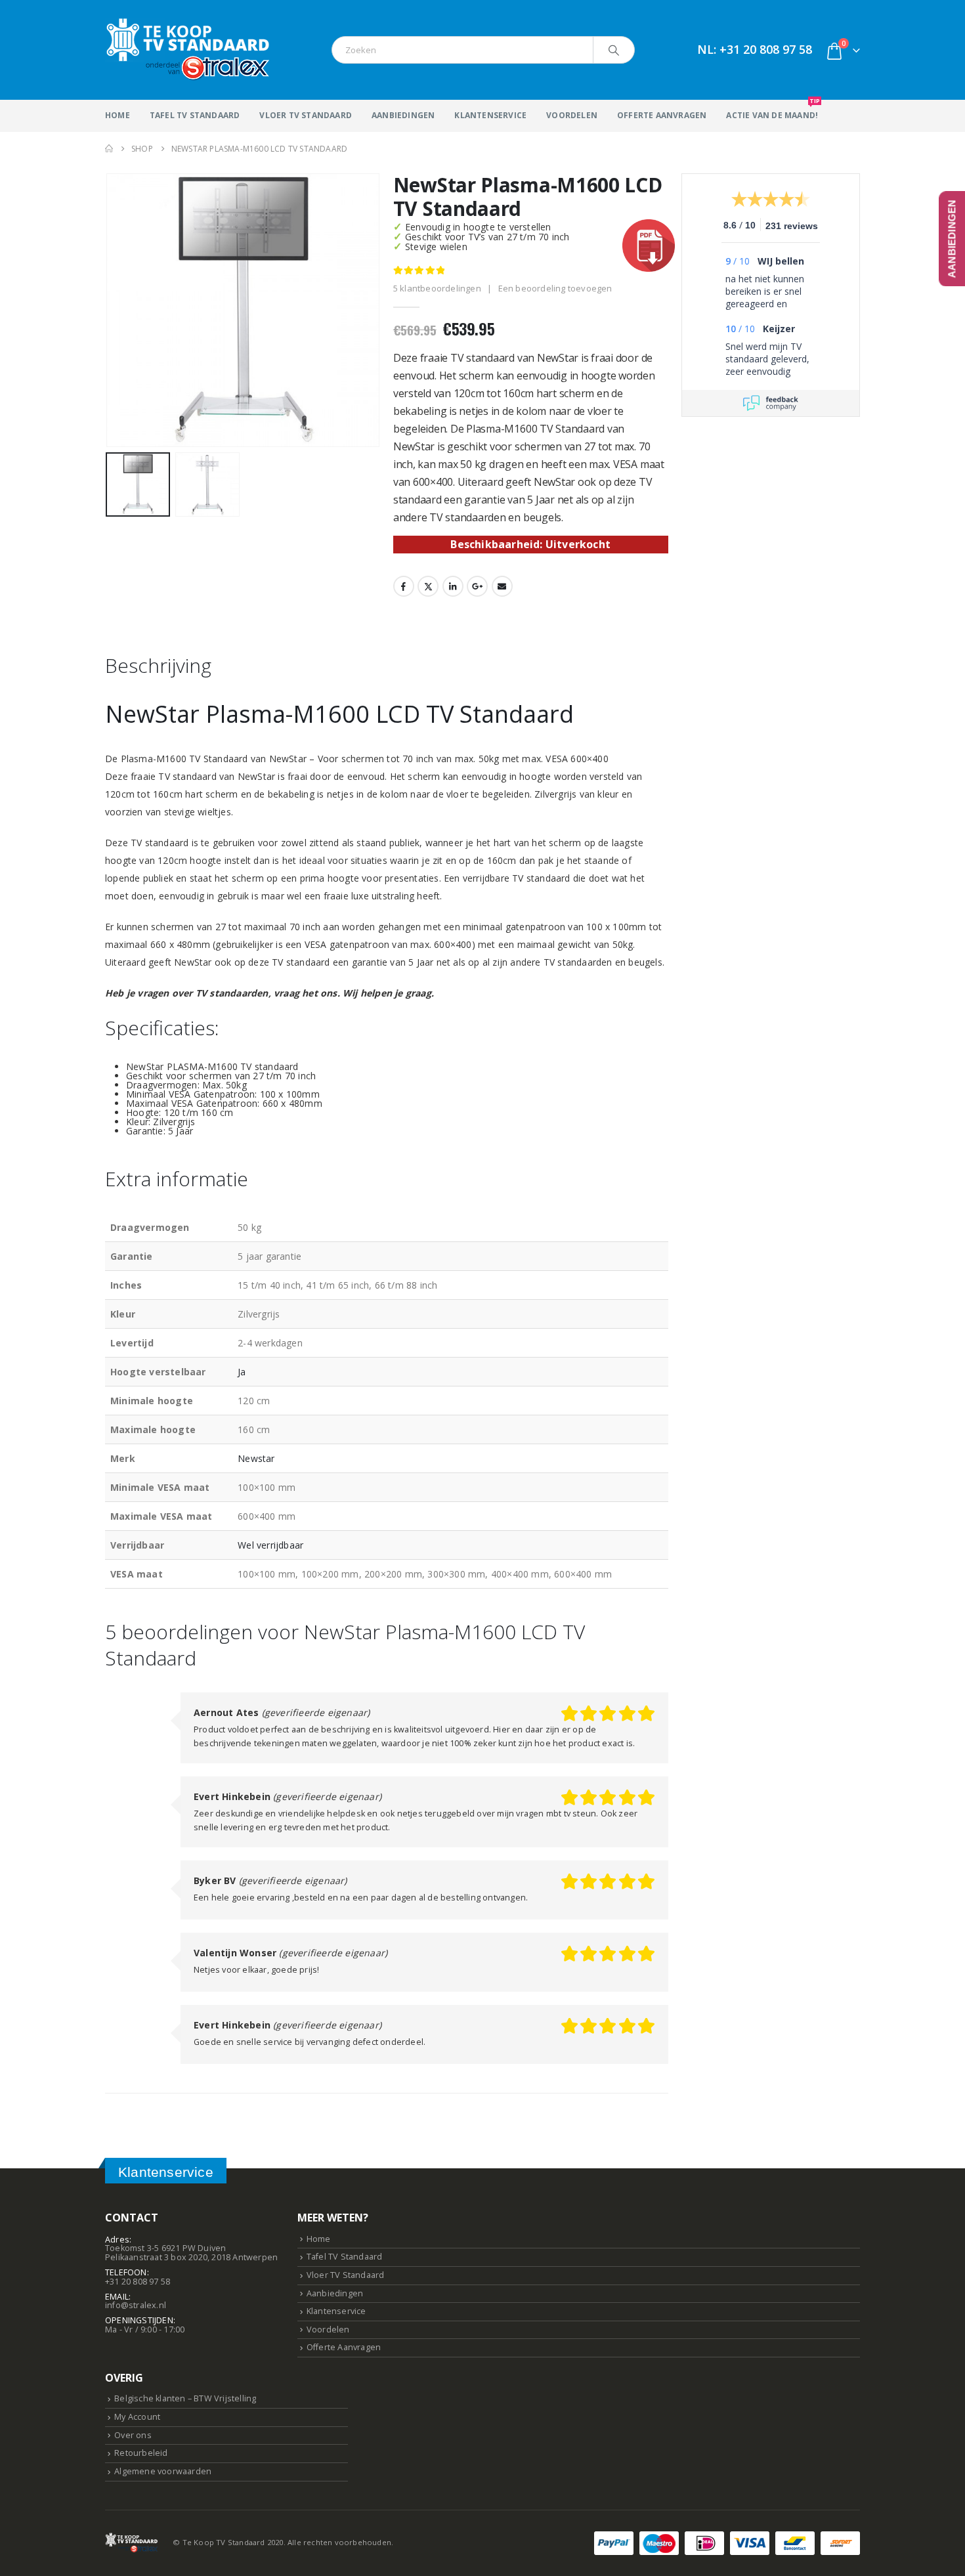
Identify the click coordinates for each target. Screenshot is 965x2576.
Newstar (256, 1458)
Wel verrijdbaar (270, 1545)
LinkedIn (453, 586)
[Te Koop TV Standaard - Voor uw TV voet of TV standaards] (187, 50)
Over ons (133, 2435)
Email (502, 586)
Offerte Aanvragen (662, 115)
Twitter (428, 586)
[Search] (614, 50)
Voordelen (572, 115)
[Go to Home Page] (109, 149)
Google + (477, 586)
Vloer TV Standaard (306, 115)
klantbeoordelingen (437, 288)
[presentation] (108, 310)
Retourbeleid (141, 2453)
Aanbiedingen (403, 115)
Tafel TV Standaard (195, 115)
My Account (137, 2417)
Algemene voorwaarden (163, 2471)
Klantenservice (490, 115)
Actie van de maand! (772, 110)
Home (118, 115)
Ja (242, 1372)
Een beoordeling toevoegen (555, 288)
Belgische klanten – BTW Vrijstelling (185, 2398)
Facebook (404, 586)
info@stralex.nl (136, 2305)
